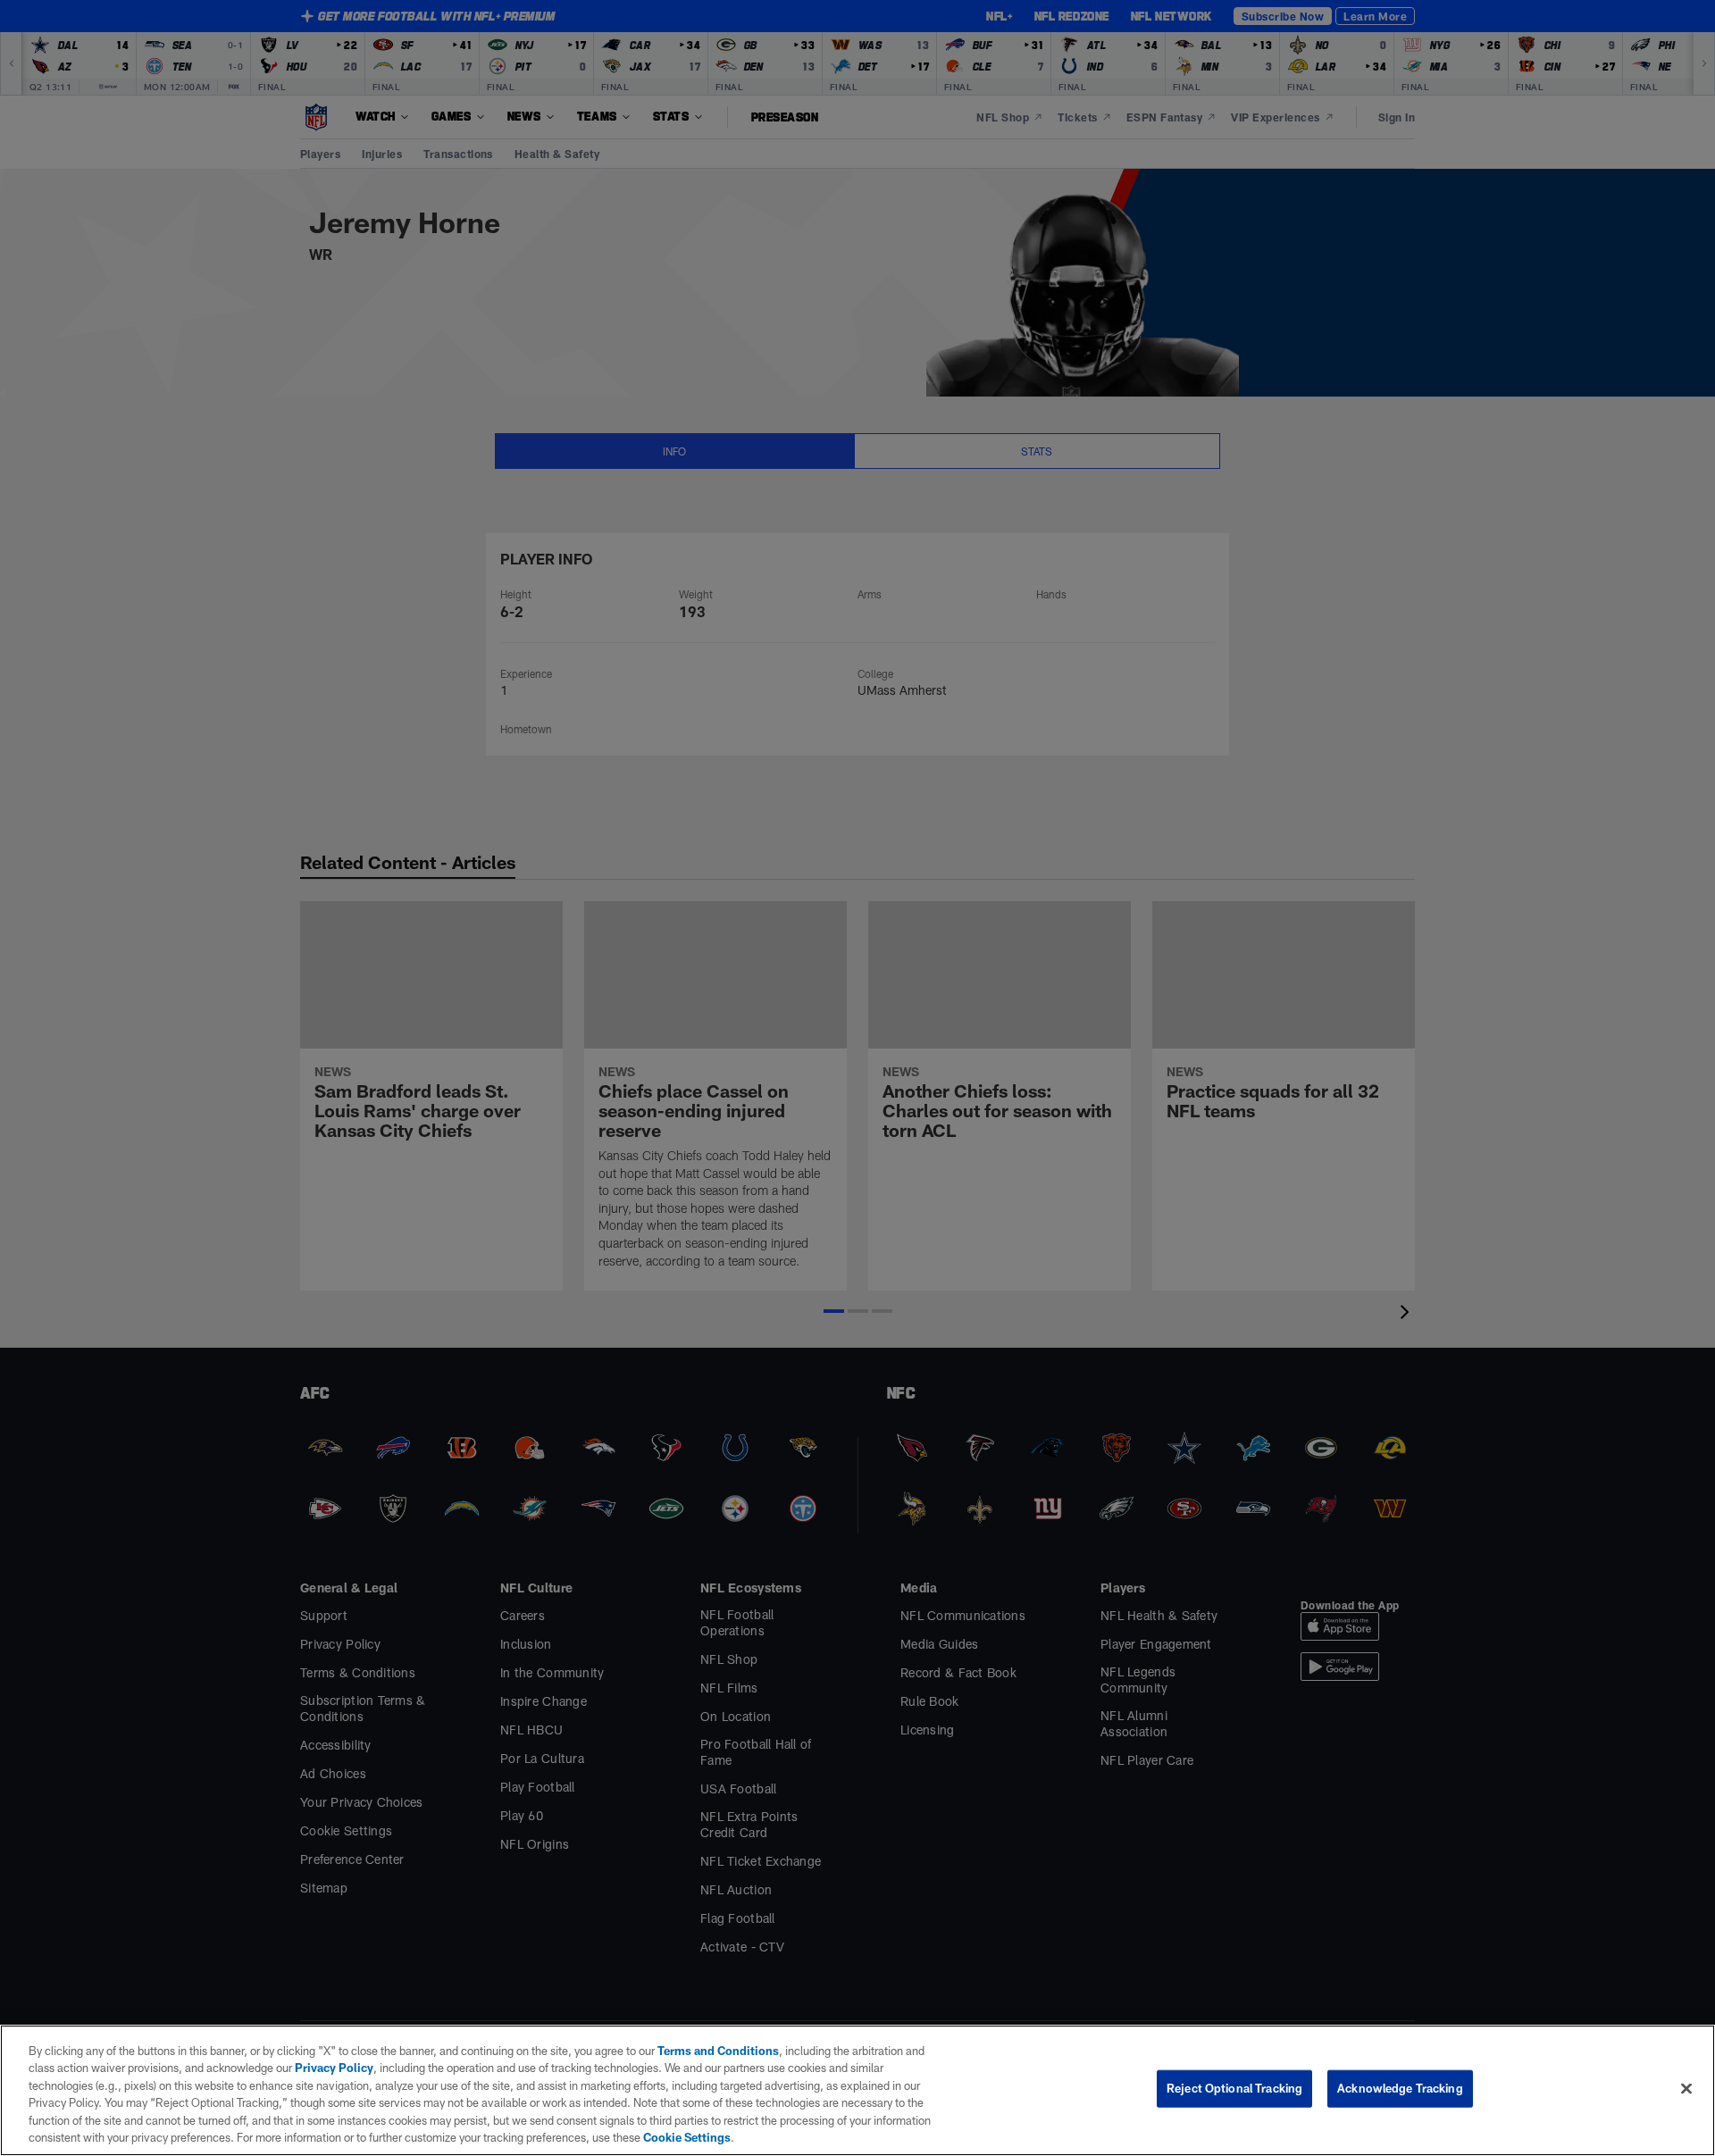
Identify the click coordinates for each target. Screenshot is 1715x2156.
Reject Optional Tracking (1234, 2088)
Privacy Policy (334, 2068)
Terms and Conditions (718, 2051)
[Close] (1686, 2089)
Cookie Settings (687, 2137)
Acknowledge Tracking (1400, 2088)
